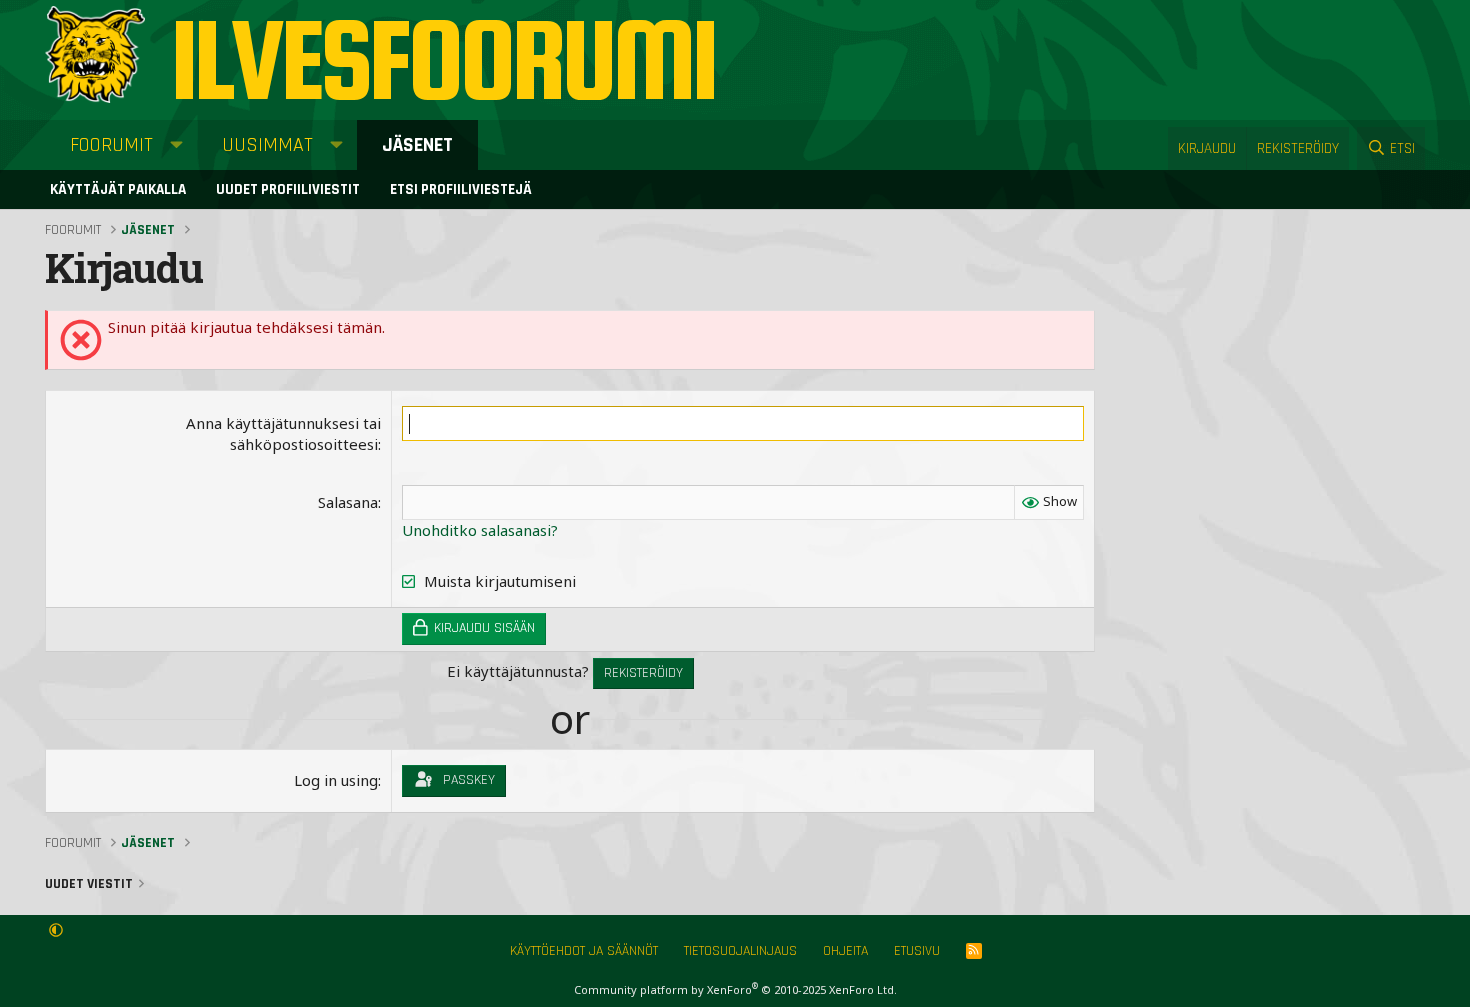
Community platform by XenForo (735, 989)
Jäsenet (417, 145)
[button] (176, 145)
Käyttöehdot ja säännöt (584, 951)
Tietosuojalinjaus (740, 951)
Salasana (348, 502)
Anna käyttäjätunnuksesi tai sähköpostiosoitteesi (283, 433)
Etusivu (917, 951)
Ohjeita (845, 951)
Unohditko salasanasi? (480, 530)
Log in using (336, 780)
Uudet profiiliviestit (288, 189)
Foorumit (111, 145)
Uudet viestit (89, 884)
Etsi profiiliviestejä (461, 189)
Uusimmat (267, 145)
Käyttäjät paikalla (118, 189)
